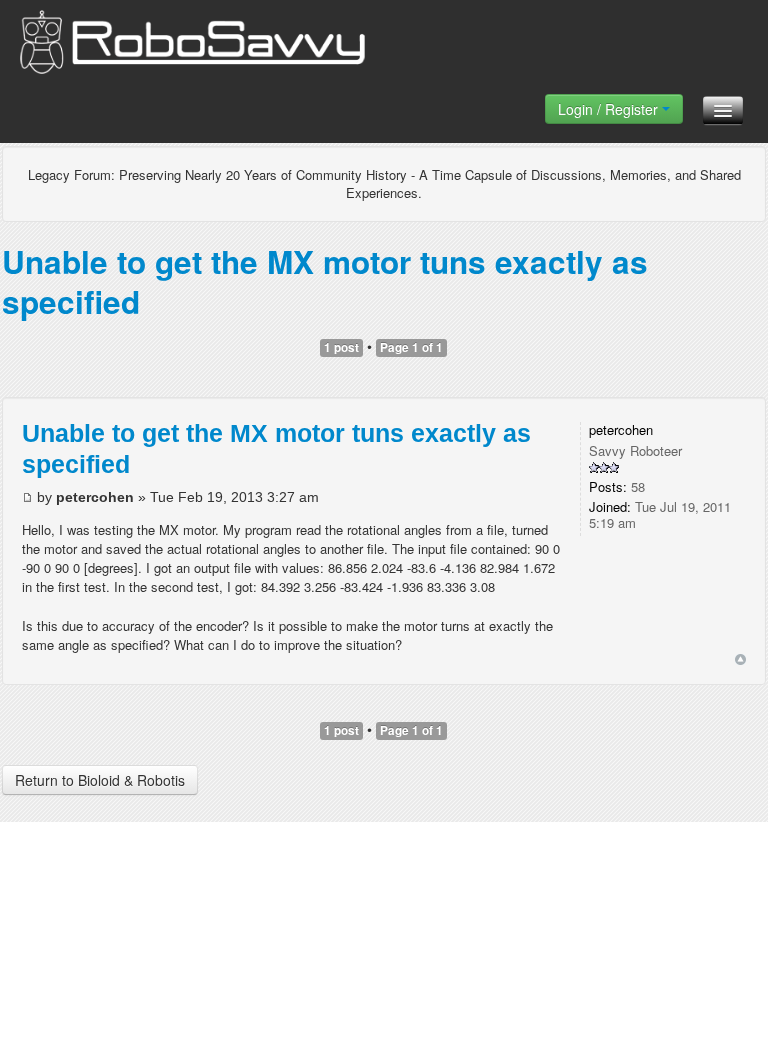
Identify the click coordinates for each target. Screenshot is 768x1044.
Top (740, 659)
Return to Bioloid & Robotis (100, 780)
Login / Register (610, 109)
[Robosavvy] (192, 47)
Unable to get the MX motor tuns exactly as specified (325, 281)
